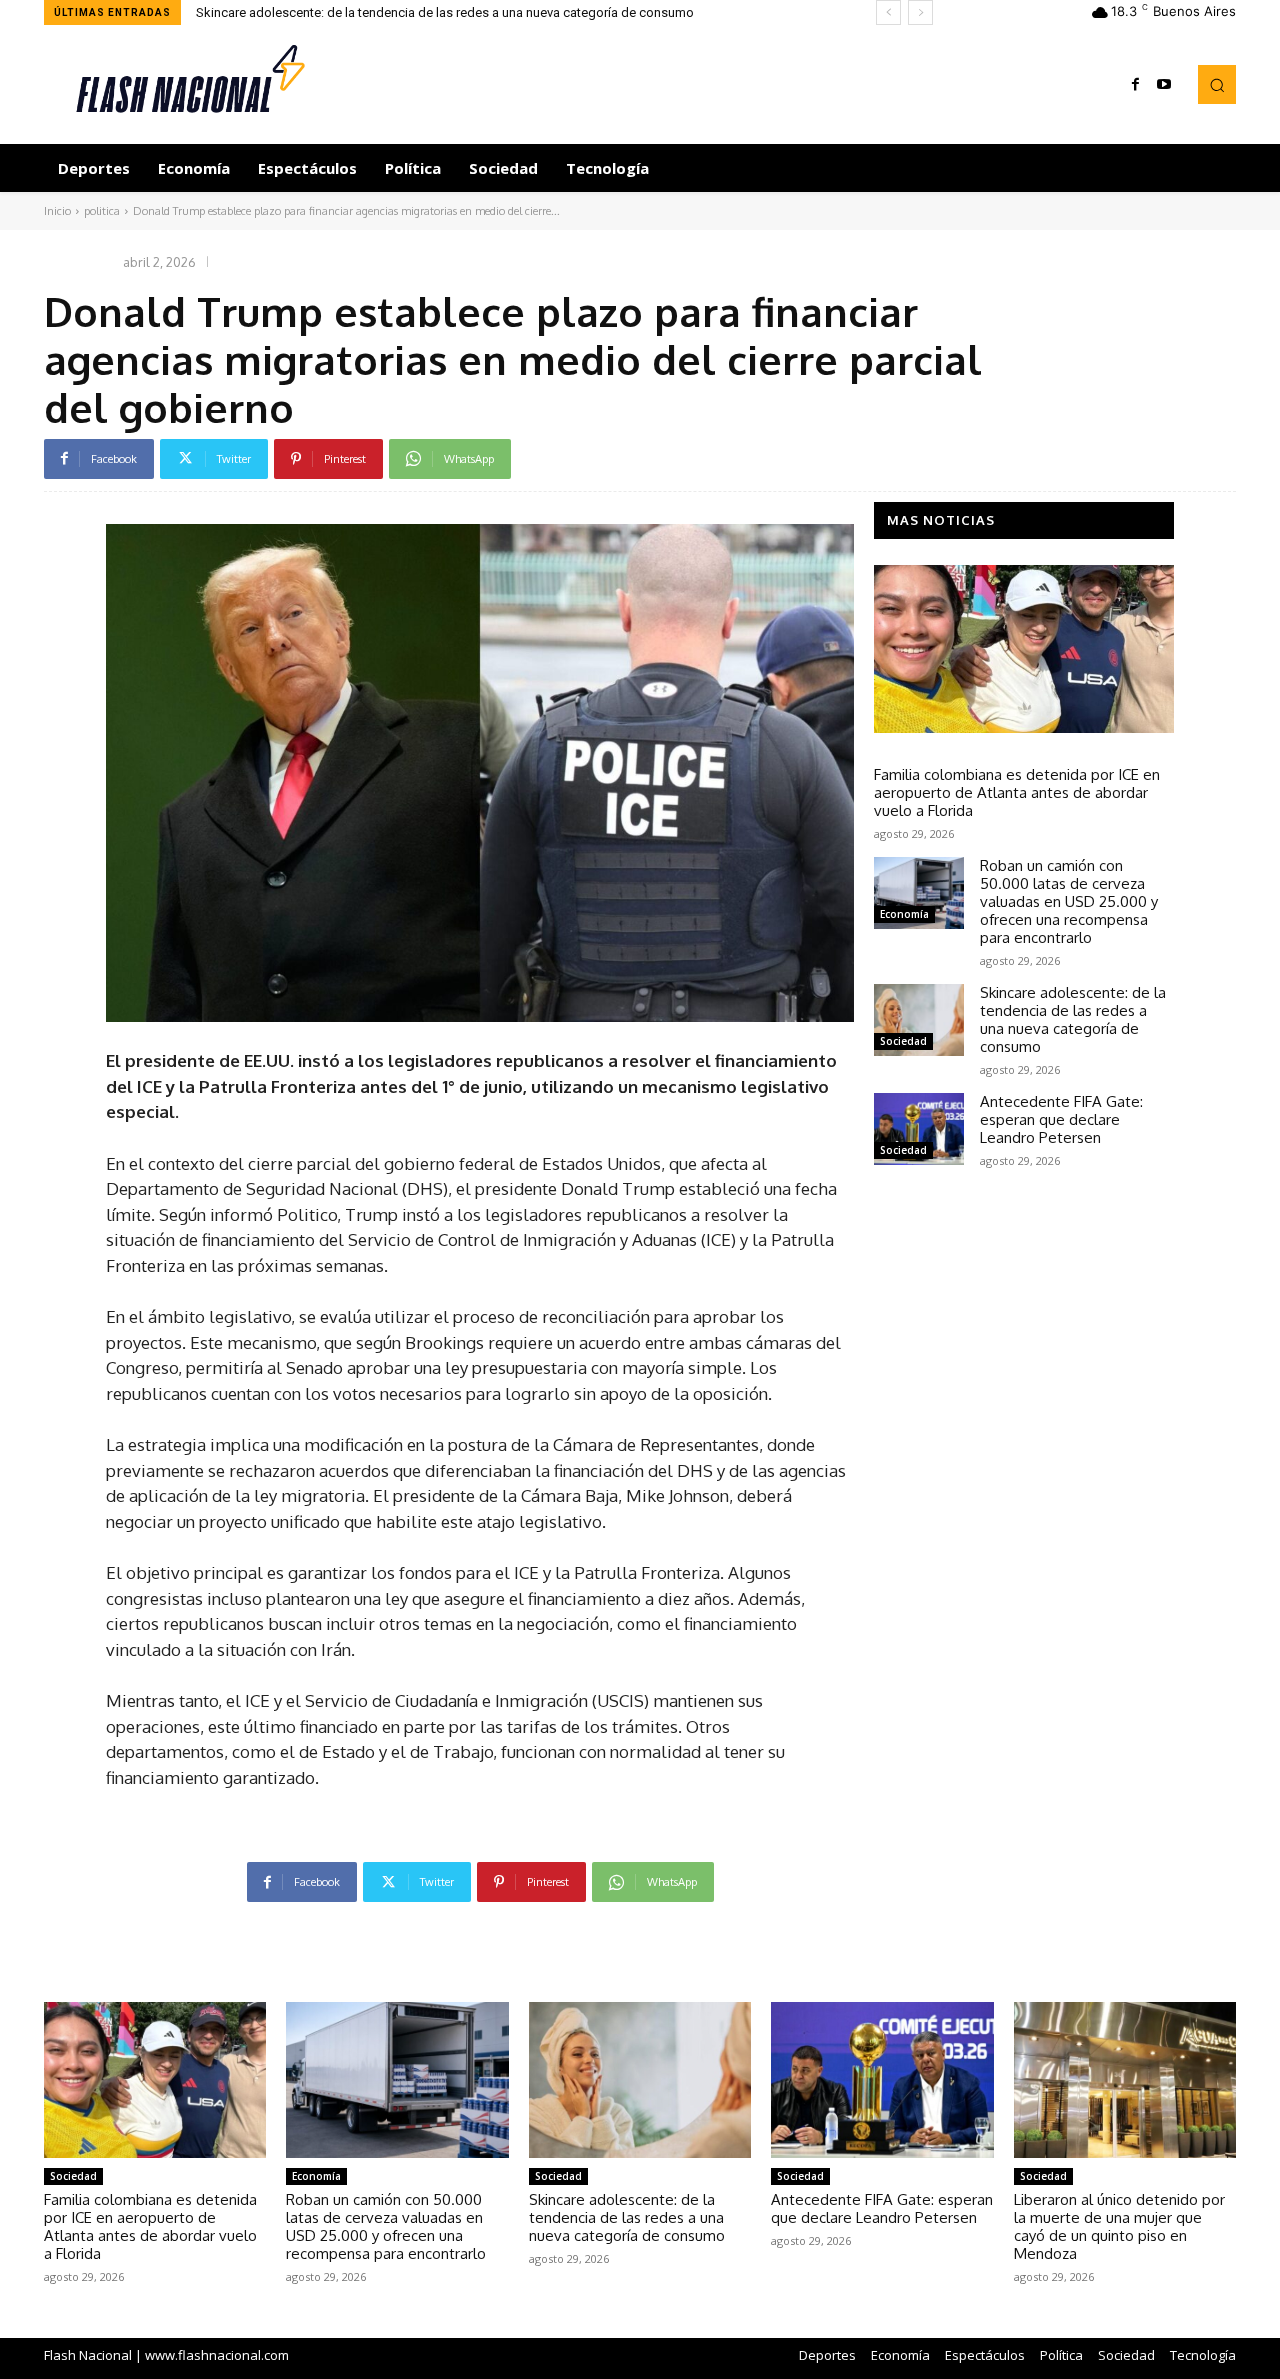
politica (102, 211)
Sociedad (903, 751)
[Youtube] (1164, 85)
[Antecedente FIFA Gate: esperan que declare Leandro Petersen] (919, 1129)
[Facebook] (1136, 85)
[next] (920, 12)
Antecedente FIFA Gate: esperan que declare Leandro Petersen (1061, 1119)
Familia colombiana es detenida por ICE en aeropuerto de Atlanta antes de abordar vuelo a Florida (1017, 792)
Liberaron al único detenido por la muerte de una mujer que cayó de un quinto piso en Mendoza (1119, 2226)
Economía (904, 914)
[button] (1217, 84)
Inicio (57, 211)
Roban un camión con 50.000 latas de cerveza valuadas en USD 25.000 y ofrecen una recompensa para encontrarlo (1069, 901)
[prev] (888, 12)
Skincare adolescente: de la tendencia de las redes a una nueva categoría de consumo (445, 12)
